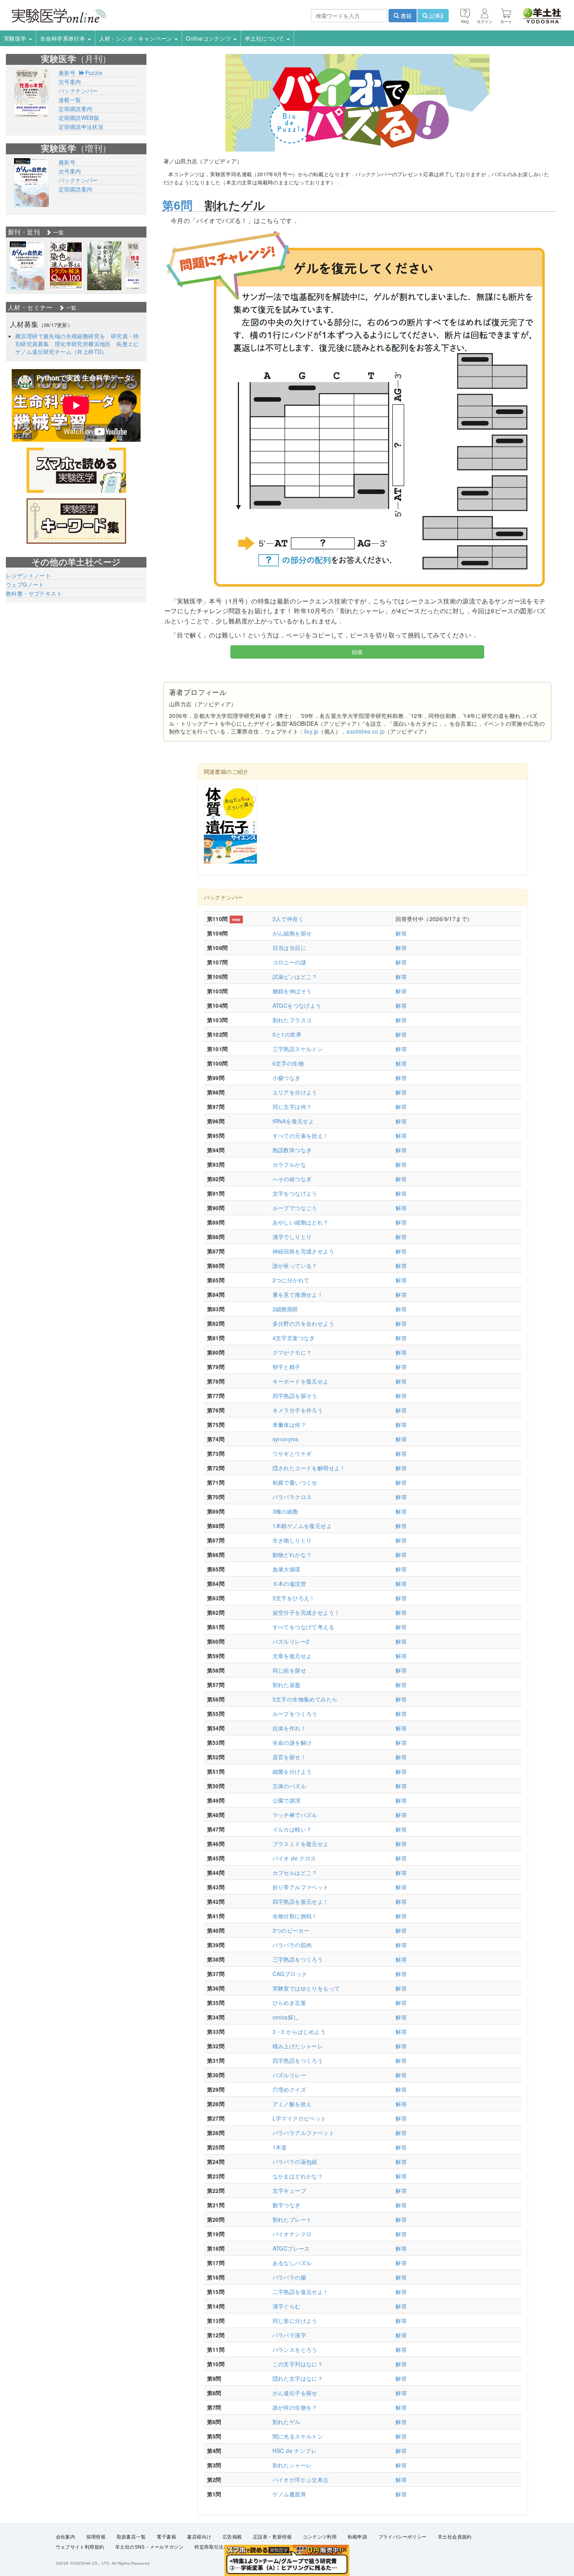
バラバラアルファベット (303, 2133)
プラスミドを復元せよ (301, 1844)
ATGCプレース (291, 2248)
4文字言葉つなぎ (294, 1338)
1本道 (280, 2147)
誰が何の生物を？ (295, 2407)
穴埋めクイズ (289, 2089)
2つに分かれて (291, 1280)
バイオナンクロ (292, 2234)
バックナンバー (78, 91)
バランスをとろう (295, 2349)
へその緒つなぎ (292, 1179)
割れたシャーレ (292, 2465)
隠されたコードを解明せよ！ (309, 1468)
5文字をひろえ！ (294, 1598)
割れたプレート (292, 2219)
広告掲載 (232, 2537)
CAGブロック (290, 1974)
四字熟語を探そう (295, 1396)
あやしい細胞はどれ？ (301, 1222)
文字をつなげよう (295, 1193)
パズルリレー (289, 2075)
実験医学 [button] (16, 38)
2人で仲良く (288, 919)
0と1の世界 (287, 1034)
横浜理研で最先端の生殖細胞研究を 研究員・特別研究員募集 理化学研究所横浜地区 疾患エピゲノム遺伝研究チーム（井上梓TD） (77, 344)
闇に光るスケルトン (298, 2436)
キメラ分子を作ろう (298, 1410)
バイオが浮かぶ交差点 (301, 2480)
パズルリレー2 (291, 1641)
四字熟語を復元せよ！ (301, 1901)
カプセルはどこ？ (295, 1873)
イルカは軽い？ (292, 1829)
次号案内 (70, 82)
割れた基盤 (287, 1685)
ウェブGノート (25, 584)
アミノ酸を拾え (292, 2104)
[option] (27, 266)
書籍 (405, 16)
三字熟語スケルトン (298, 1049)
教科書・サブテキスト (34, 593)
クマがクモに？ (292, 1352)
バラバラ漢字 (289, 2335)
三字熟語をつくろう (298, 1959)
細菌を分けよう (292, 1771)
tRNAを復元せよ (293, 1121)
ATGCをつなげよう (297, 1005)
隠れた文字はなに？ (298, 2378)
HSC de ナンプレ (295, 2451)
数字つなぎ (287, 2205)
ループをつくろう (295, 1714)
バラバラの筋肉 (292, 1945)
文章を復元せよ (292, 1656)
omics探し (286, 2017)
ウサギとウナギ (292, 1453)
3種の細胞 (285, 1511)
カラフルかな (289, 1164)
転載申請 (358, 2537)
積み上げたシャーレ (298, 2046)
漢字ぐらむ (287, 2306)
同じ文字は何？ (292, 1107)
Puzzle (94, 73)
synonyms (286, 1439)
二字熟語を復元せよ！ (301, 2292)
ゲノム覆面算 (289, 2494)
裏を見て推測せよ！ (298, 1294)
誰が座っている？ (295, 1266)
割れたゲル (287, 2422)
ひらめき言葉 (289, 2003)
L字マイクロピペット (299, 2118)
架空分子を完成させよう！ (306, 1612)
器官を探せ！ (289, 1757)
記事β (436, 16)
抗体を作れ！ (289, 1728)
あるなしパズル (292, 2263)
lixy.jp (311, 731)
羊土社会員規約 (455, 2537)
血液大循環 (287, 1569)
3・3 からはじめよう (299, 2032)
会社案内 (66, 2537)
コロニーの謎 (289, 962)
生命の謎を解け (292, 1742)
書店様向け (199, 2537)
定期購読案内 (75, 109)
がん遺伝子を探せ (295, 2393)
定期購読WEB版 (79, 118)
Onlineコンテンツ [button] (209, 38)
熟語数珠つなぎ (292, 1150)
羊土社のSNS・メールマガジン (149, 2547)
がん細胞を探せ (292, 933)
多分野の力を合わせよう (303, 1323)
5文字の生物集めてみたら (305, 1699)
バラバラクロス (292, 1497)
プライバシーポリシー (403, 2537)
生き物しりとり (292, 1540)
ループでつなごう (295, 1208)
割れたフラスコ (292, 1020)
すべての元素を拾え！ (301, 1135)
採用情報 (96, 2537)
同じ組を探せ (289, 1670)
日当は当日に (289, 948)
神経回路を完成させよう (303, 1251)
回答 (357, 652)
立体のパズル (289, 1786)
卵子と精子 (287, 1367)
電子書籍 (166, 2537)
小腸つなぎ (287, 1078)
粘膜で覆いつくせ (295, 1482)
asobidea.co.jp (365, 731)
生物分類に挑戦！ (295, 1916)
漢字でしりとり (292, 1237)
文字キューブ (289, 2190)
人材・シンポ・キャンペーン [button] (137, 38)
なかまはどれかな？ (298, 2176)
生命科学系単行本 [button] (64, 38)
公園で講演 (287, 1800)
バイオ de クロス (294, 1858)
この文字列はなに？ (298, 2364)
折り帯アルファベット (301, 1887)
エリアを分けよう (295, 1092)
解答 (401, 933)
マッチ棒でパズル (295, 1815)
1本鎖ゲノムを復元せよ (302, 1526)
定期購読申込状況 (81, 127)
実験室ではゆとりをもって (306, 1988)
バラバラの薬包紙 (295, 2162)
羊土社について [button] (265, 38)
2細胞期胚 (285, 1309)
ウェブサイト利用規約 (80, 2547)
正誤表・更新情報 (272, 2537)
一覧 (58, 232)
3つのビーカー (291, 1930)
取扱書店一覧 (131, 2537)
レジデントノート (28, 575)
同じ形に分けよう (295, 2321)
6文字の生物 (288, 1063)
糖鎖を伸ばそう (292, 991)
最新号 (67, 73)
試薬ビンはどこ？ (295, 976)
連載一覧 (70, 100)
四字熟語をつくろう (298, 2060)
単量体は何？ (289, 1425)
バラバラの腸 (289, 2277)
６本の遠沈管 (289, 1583)
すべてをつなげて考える (303, 1627)
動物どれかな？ (292, 1555)
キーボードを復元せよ (301, 1381)
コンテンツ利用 (320, 2537)
